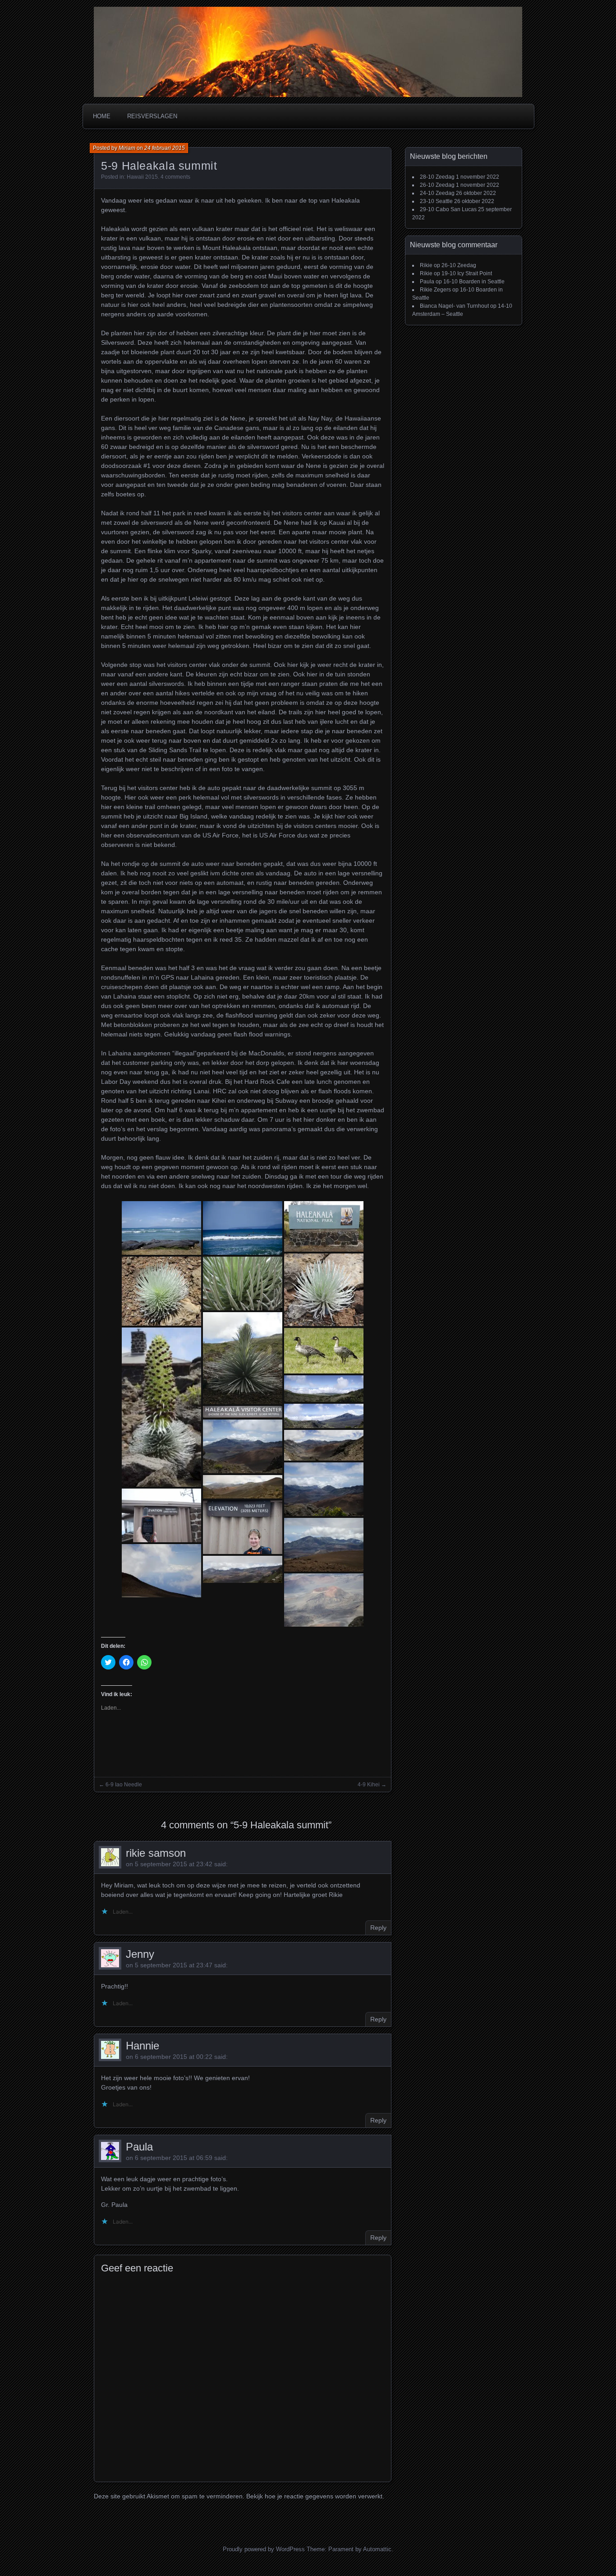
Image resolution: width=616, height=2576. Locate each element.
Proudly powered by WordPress (264, 2549)
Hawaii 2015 (142, 177)
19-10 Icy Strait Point (467, 273)
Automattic (377, 2549)
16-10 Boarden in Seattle (474, 282)
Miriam (127, 148)
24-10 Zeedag (437, 193)
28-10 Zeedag (437, 177)
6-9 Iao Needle (124, 1785)
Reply (378, 1928)
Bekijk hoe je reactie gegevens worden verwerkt (314, 2496)
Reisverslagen (152, 116)
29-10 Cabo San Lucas (448, 209)
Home (102, 116)
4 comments (175, 177)
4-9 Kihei (369, 1785)
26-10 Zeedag (437, 185)
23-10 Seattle (436, 201)
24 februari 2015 (165, 148)
